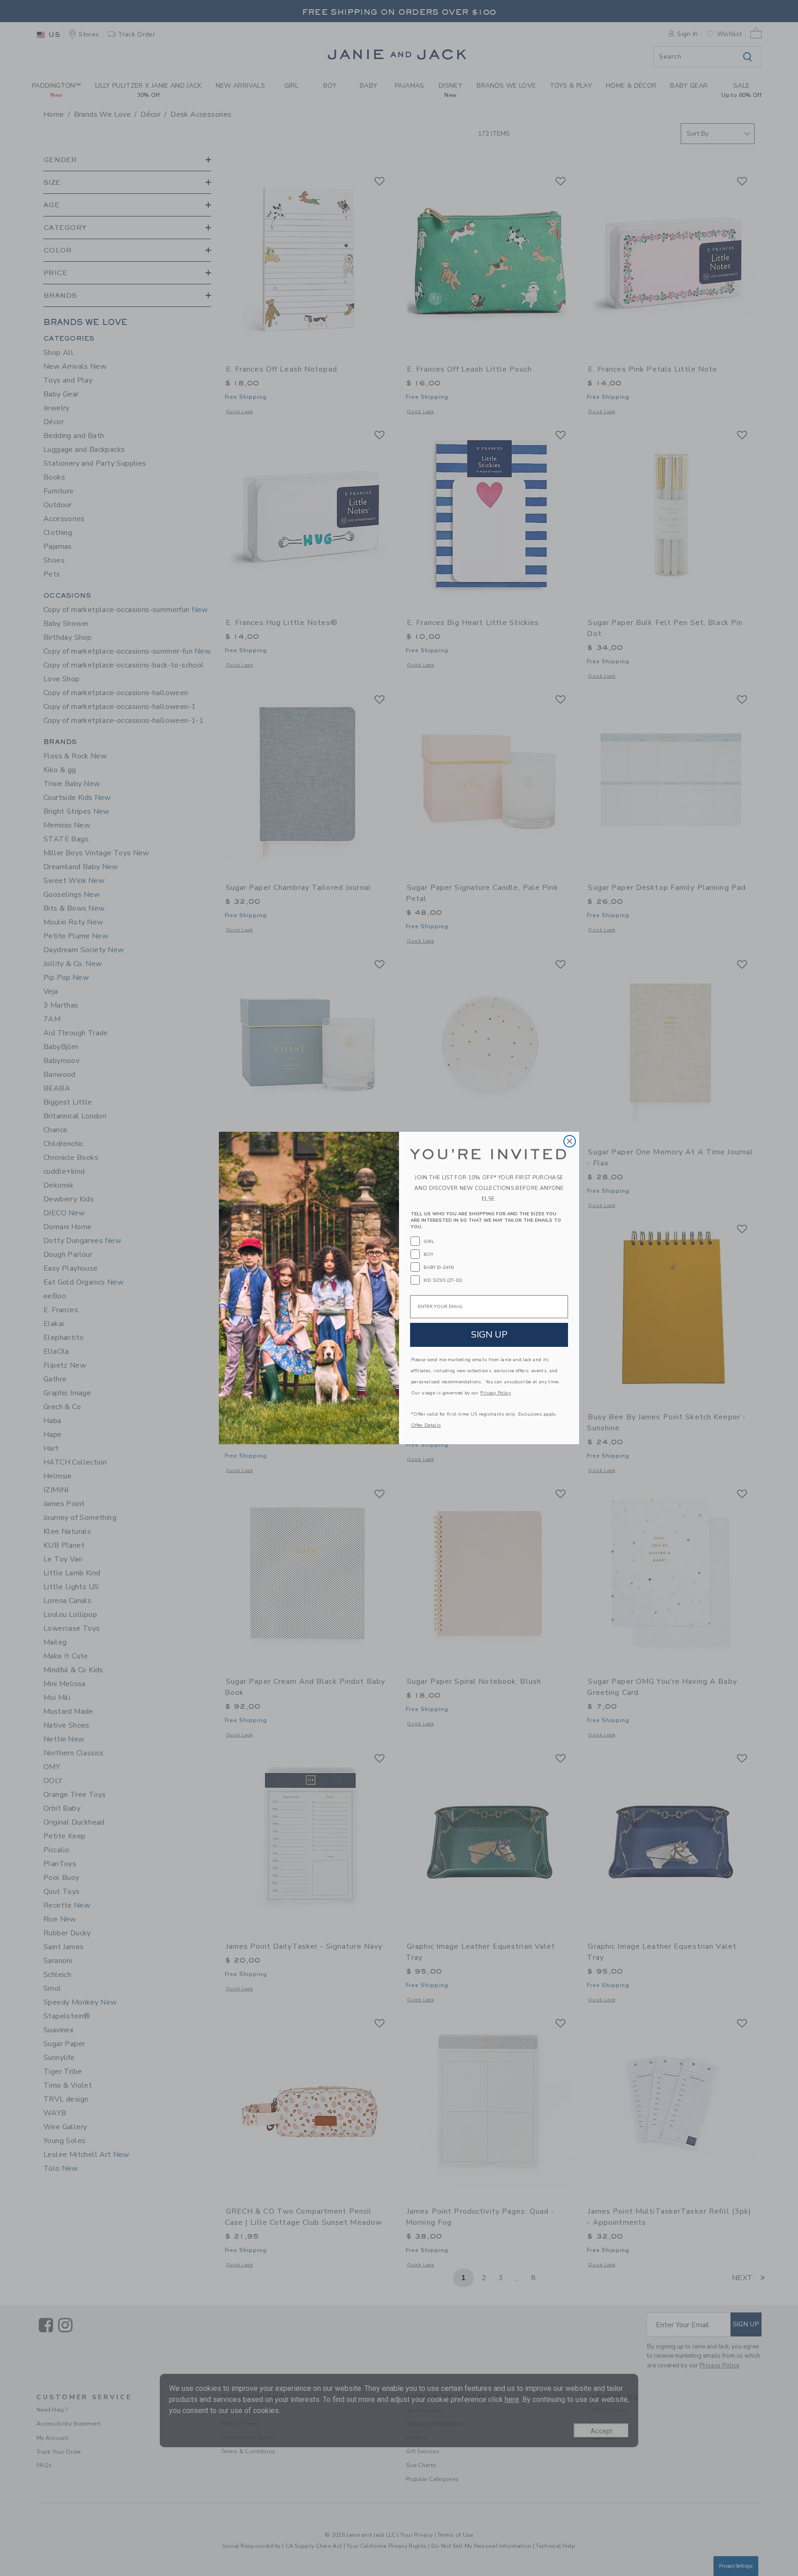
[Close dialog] (570, 1141)
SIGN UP (489, 1335)
